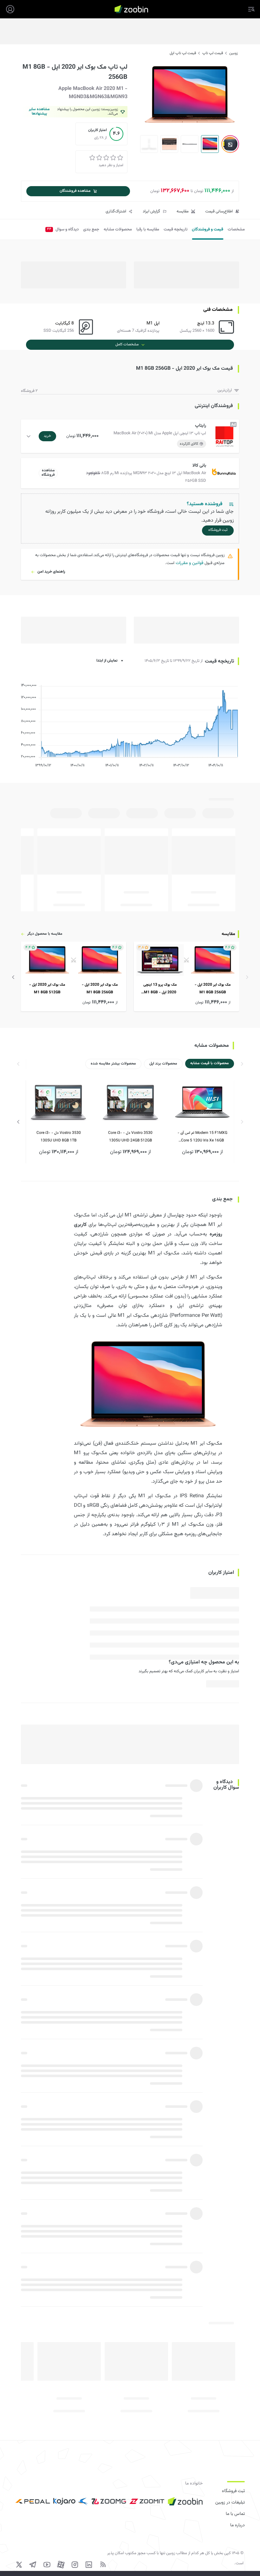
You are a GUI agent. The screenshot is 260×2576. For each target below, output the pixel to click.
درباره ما (237, 2525)
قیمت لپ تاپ (213, 53)
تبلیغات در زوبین (230, 2503)
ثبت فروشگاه (233, 2491)
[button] (131, 436)
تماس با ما (235, 2514)
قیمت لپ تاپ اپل (183, 53)
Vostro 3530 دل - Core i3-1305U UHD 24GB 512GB (130, 1137)
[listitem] (186, 977)
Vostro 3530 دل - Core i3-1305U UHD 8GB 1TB (59, 1137)
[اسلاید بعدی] (13, 977)
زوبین (234, 53)
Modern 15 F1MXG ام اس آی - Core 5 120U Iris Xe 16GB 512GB (202, 1137)
